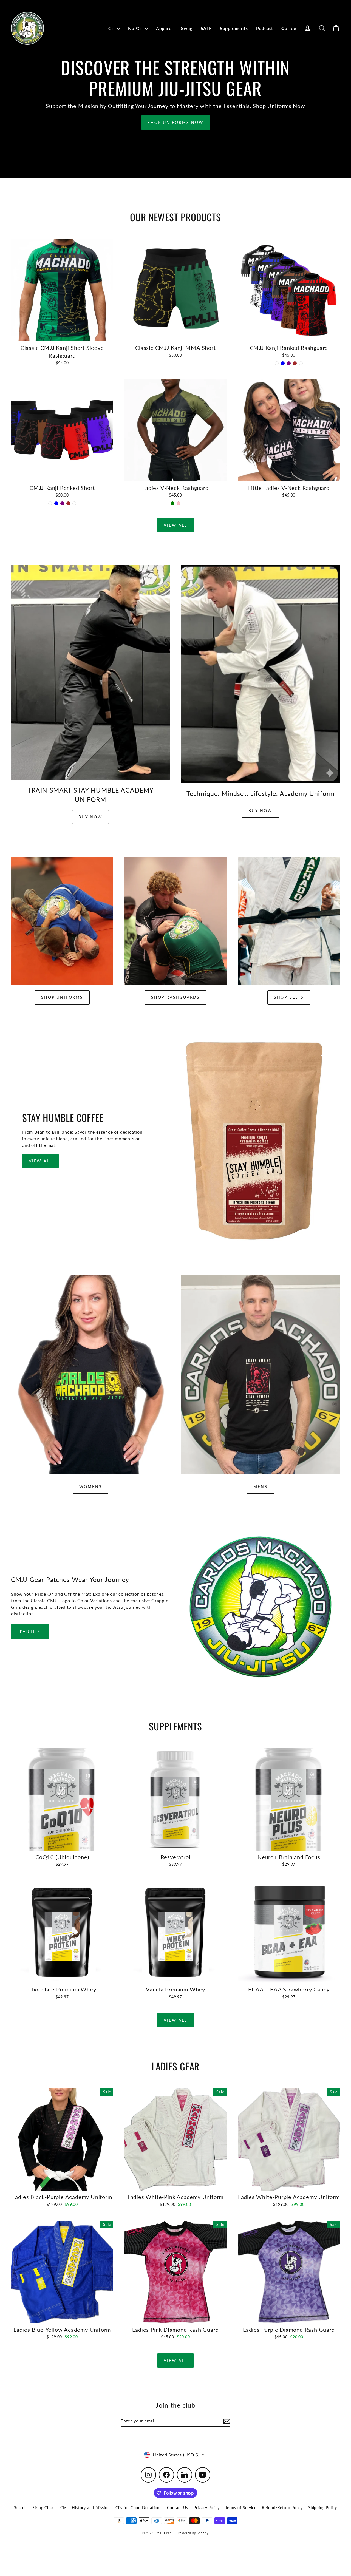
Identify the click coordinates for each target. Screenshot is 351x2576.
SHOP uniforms (62, 997)
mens (260, 1487)
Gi (111, 28)
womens (91, 1487)
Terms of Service (241, 2508)
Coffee (289, 28)
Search (20, 2508)
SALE (206, 28)
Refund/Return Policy (282, 2508)
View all (175, 525)
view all (40, 1161)
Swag (187, 28)
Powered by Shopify (193, 2533)
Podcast (265, 28)
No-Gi (135, 28)
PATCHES (30, 1631)
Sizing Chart (44, 2508)
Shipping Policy (323, 2508)
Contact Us (178, 2508)
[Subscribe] (226, 2421)
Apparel (165, 28)
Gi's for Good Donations (138, 2508)
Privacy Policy (207, 2508)
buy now (90, 817)
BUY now (261, 811)
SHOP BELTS (289, 997)
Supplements (234, 28)
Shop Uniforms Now (176, 122)
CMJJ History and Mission (85, 2508)
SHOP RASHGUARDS (175, 997)
